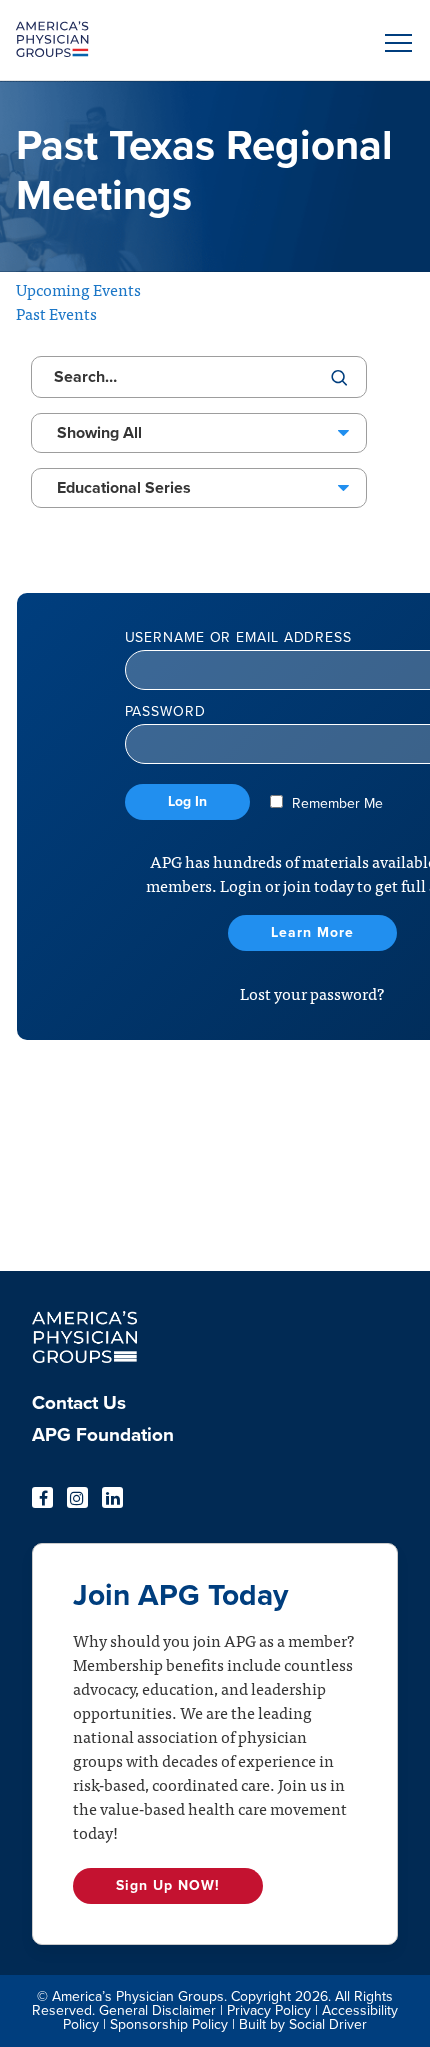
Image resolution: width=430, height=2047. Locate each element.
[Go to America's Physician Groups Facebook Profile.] (42, 1497)
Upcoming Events (78, 289)
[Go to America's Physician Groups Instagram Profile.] (77, 1497)
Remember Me (335, 803)
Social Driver (328, 2024)
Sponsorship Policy (169, 2024)
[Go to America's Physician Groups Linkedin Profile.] (112, 1497)
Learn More (312, 932)
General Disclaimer (157, 2010)
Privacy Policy (269, 2010)
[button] (395, 43)
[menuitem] (103, 1409)
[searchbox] (199, 377)
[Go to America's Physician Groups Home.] (165, 40)
